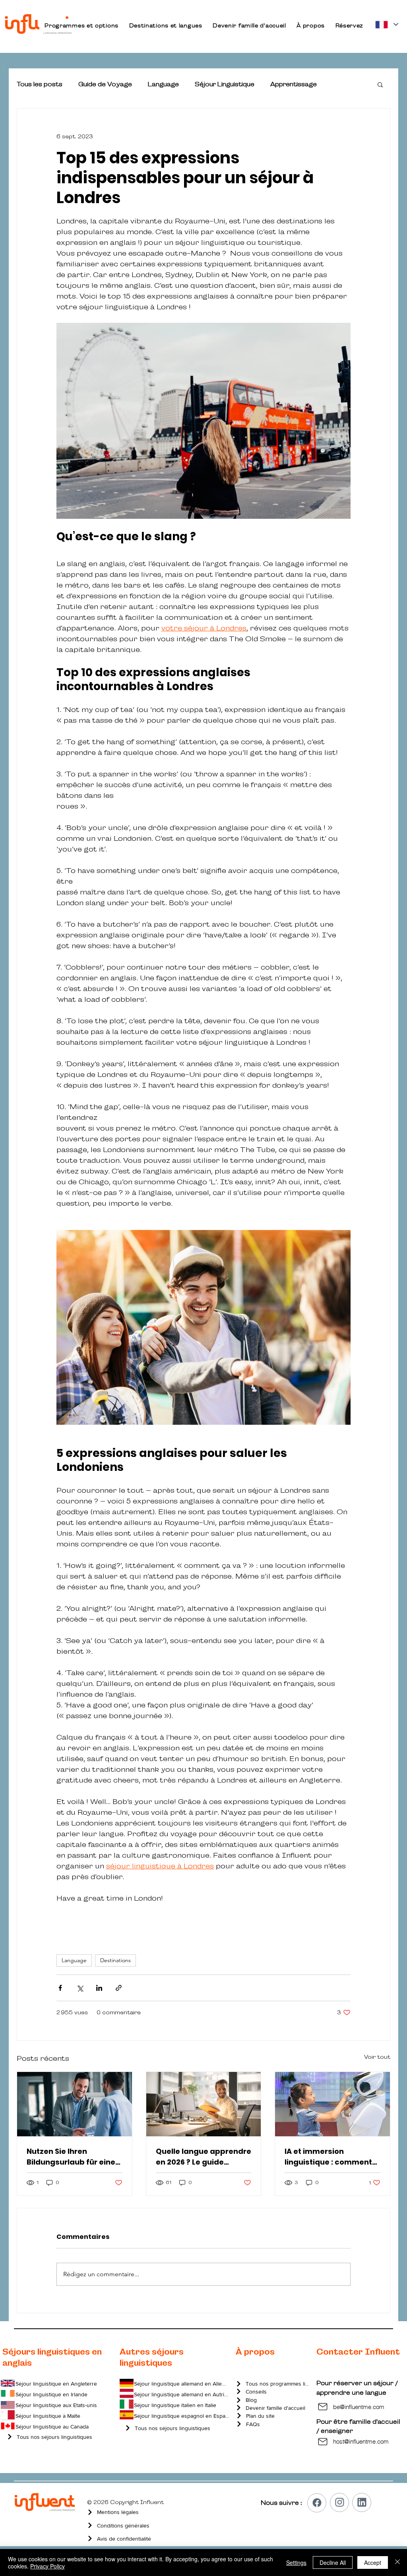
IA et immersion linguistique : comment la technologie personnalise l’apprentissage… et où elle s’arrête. (328, 2157)
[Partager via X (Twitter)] (80, 1988)
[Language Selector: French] (386, 24)
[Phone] (317, 2503)
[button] (81, 25)
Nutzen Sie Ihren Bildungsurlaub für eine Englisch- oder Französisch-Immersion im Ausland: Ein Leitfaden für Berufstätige (74, 2157)
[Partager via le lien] (119, 1988)
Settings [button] (296, 2562)
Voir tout (377, 2057)
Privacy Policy (47, 2566)
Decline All (333, 2562)
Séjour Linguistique (225, 84)
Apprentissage (294, 84)
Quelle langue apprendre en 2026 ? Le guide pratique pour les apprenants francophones (203, 2157)
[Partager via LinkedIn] (99, 1988)
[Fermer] (397, 2562)
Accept (373, 2562)
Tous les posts (40, 84)
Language (163, 84)
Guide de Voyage (105, 84)
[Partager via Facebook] (60, 1988)
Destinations (115, 1960)
